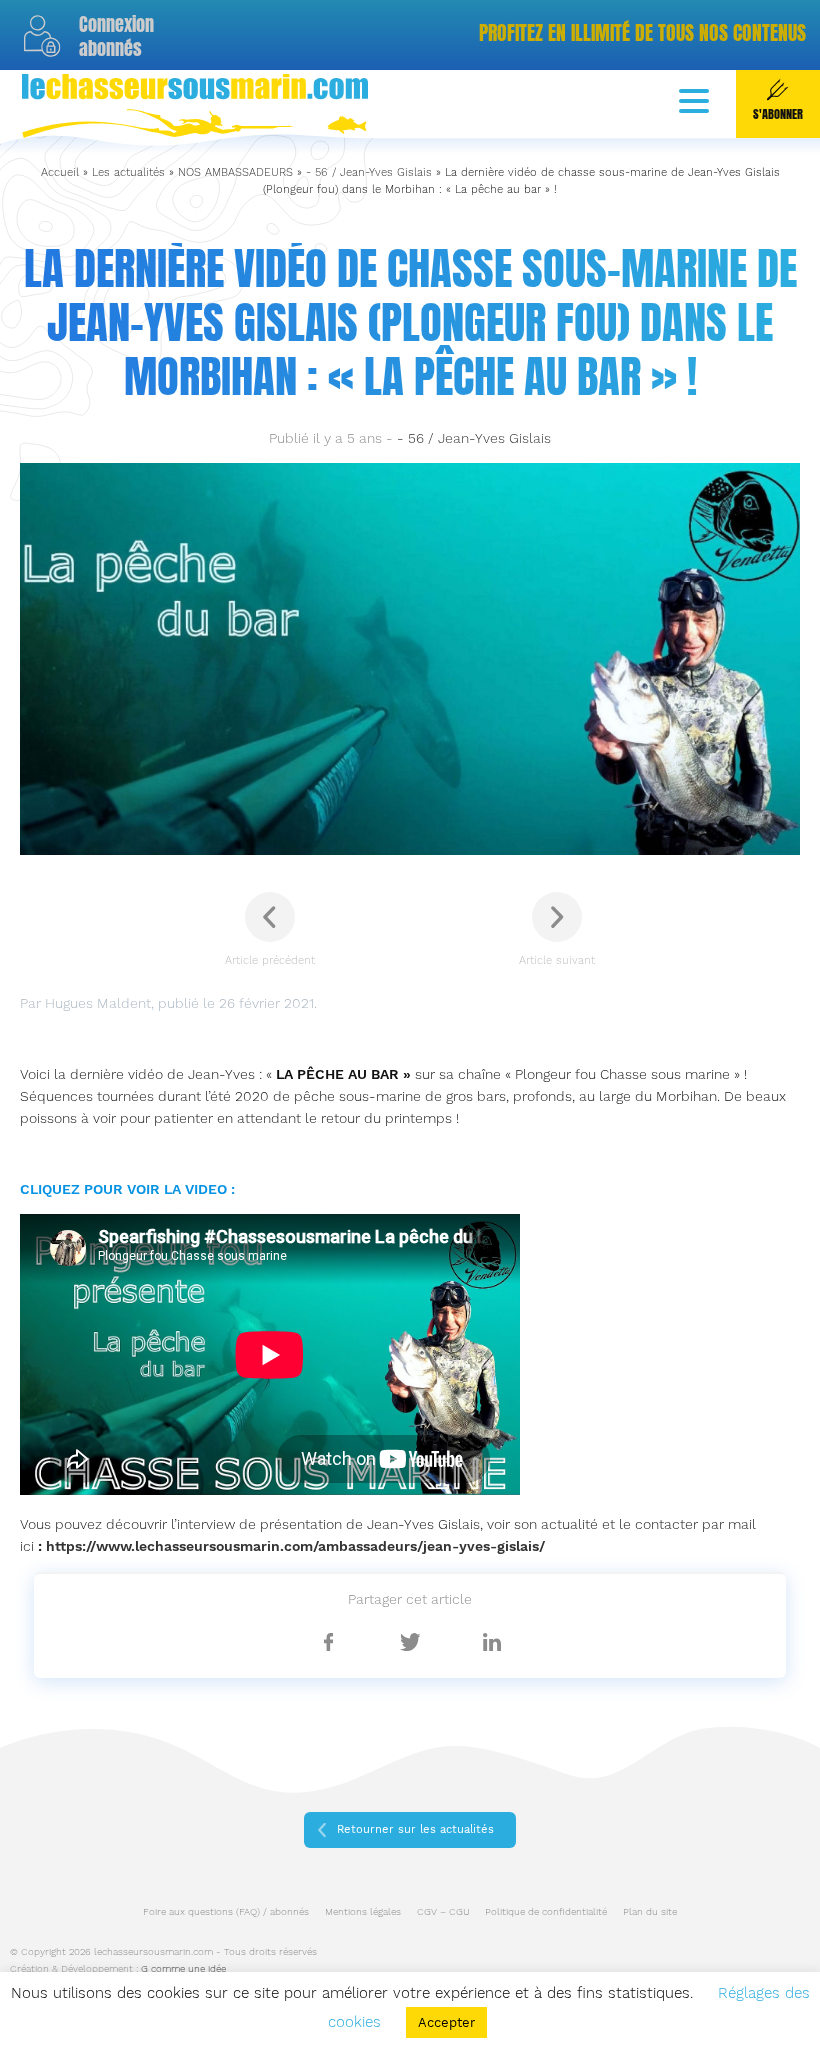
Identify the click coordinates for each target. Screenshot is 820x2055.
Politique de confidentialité (546, 1911)
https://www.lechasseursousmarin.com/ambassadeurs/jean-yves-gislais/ (295, 1546)
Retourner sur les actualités (415, 1829)
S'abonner (778, 114)
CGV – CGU (443, 1911)
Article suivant (557, 960)
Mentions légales (363, 1911)
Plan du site (650, 1911)
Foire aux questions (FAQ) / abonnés (226, 1911)
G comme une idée (183, 1968)
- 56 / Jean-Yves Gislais (369, 172)
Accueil (60, 172)
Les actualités (128, 172)
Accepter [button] (446, 2022)
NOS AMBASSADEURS (235, 172)
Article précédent (270, 960)
